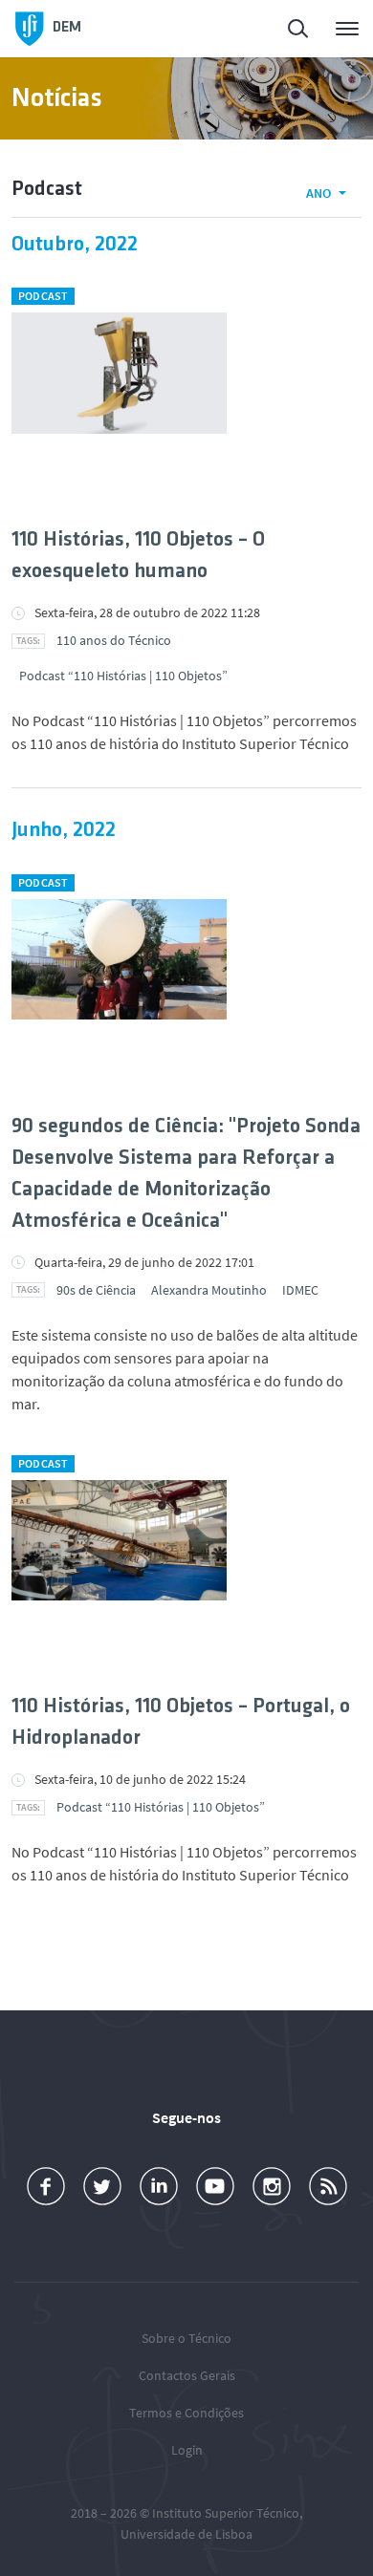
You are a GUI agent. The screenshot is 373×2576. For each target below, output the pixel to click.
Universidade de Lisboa (186, 2534)
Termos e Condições (186, 2413)
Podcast (43, 296)
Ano (318, 193)
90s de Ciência (96, 1290)
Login (187, 2450)
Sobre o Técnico (186, 2338)
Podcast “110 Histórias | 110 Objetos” (123, 676)
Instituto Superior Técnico (226, 2513)
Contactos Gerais (187, 2375)
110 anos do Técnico (114, 640)
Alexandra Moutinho (209, 1290)
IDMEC (300, 1290)
